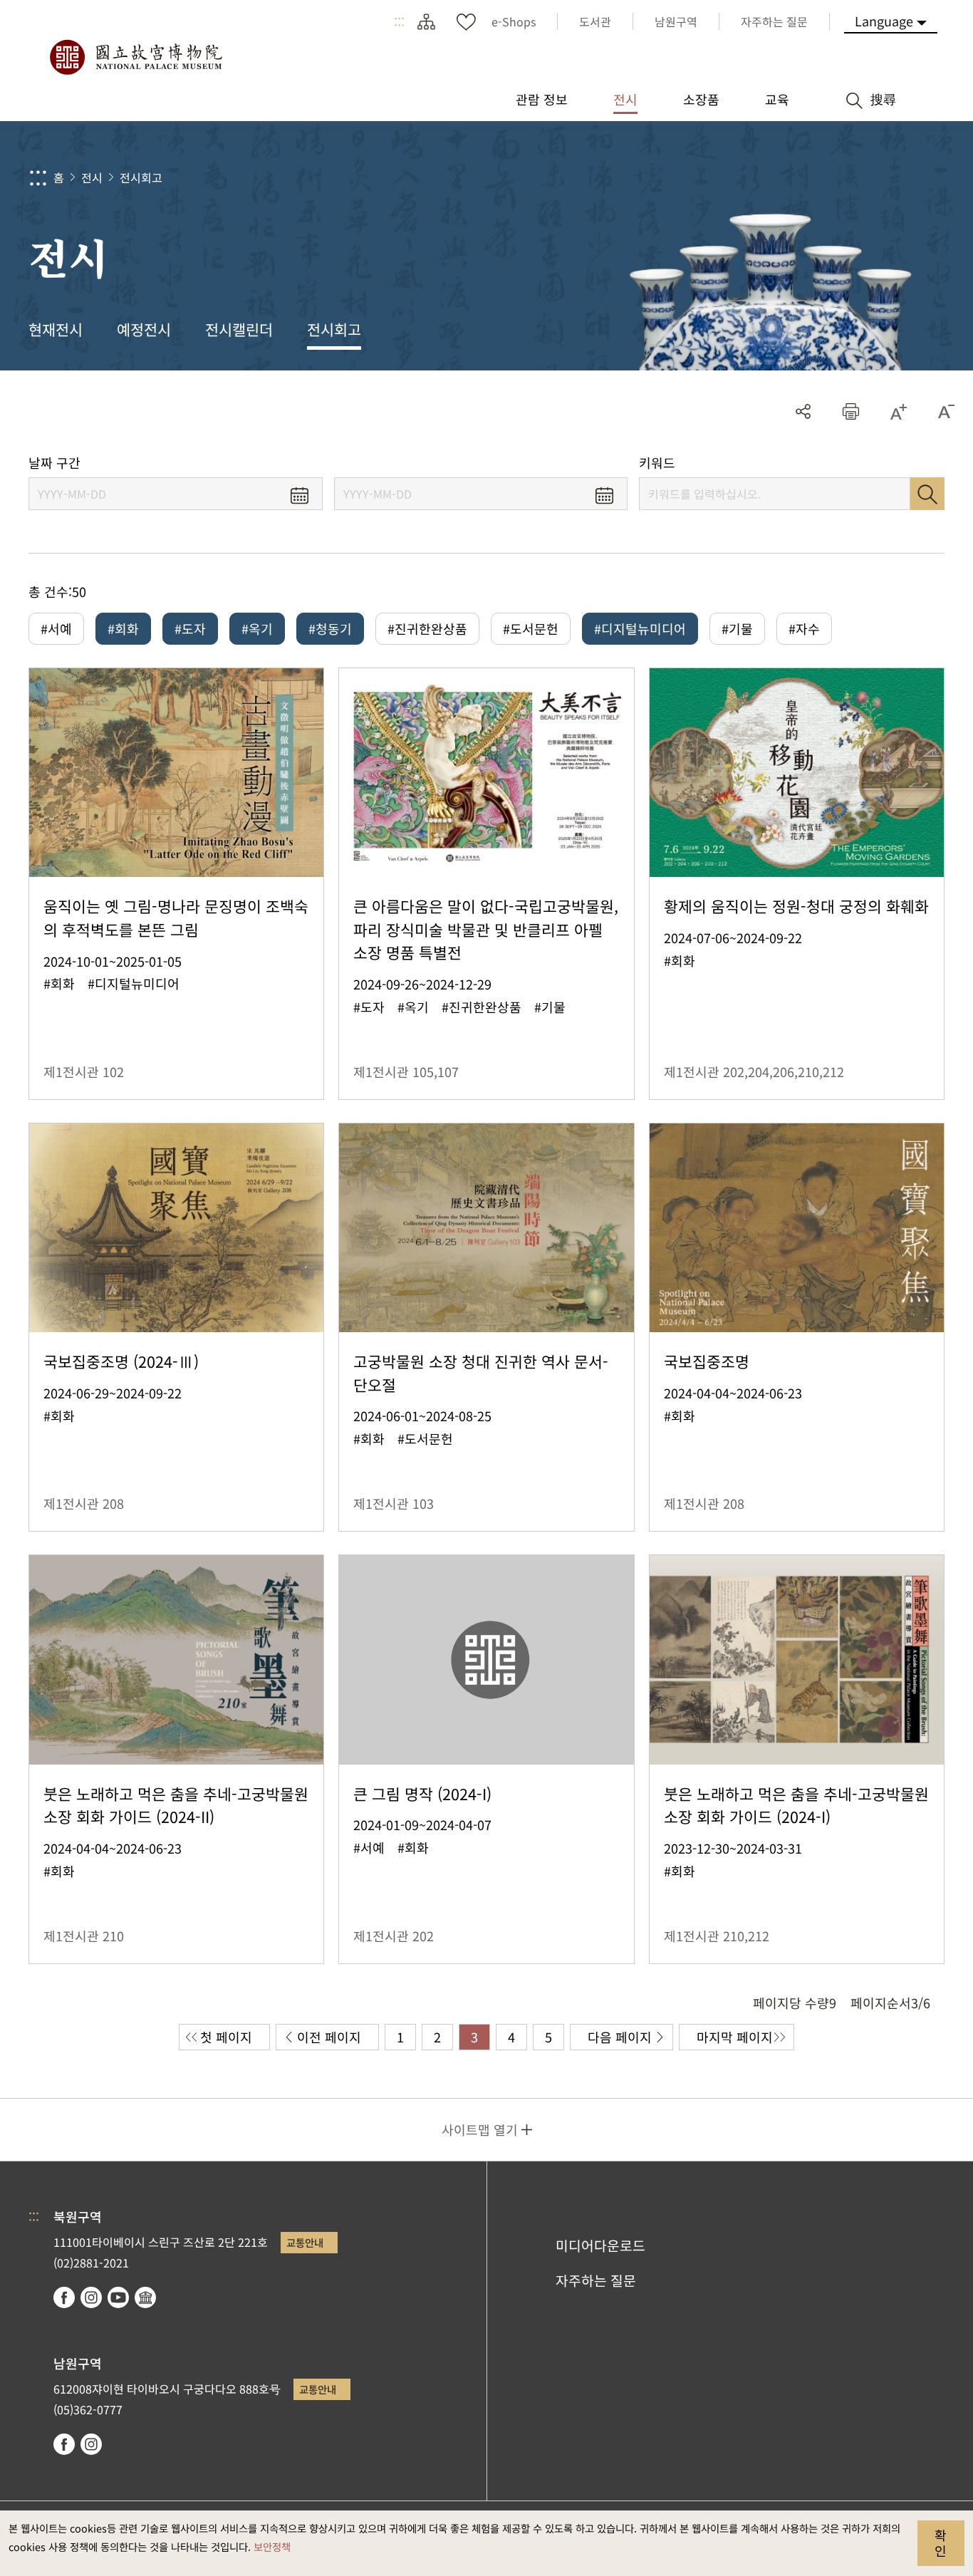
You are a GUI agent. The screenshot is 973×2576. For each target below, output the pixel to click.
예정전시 (144, 329)
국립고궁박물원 (135, 57)
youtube (118, 2297)
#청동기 (330, 628)
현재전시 (56, 329)
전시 (92, 177)
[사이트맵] (426, 21)
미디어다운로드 (600, 2245)
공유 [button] (803, 411)
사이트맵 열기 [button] (480, 2129)
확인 (941, 2543)
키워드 (657, 463)
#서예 (56, 628)
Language (884, 21)
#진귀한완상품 (427, 628)
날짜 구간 (54, 463)
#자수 (804, 628)
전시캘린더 (239, 329)
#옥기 (257, 628)
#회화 (123, 628)
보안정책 (272, 2546)
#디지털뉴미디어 (640, 628)
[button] (851, 411)
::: (399, 21)
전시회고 (141, 177)
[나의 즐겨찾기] (466, 21)
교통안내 (305, 2242)
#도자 (190, 628)
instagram (91, 2297)
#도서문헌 (531, 628)
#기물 (737, 628)
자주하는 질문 (596, 2280)
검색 (927, 494)
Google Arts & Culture (145, 2297)
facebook (64, 2297)
